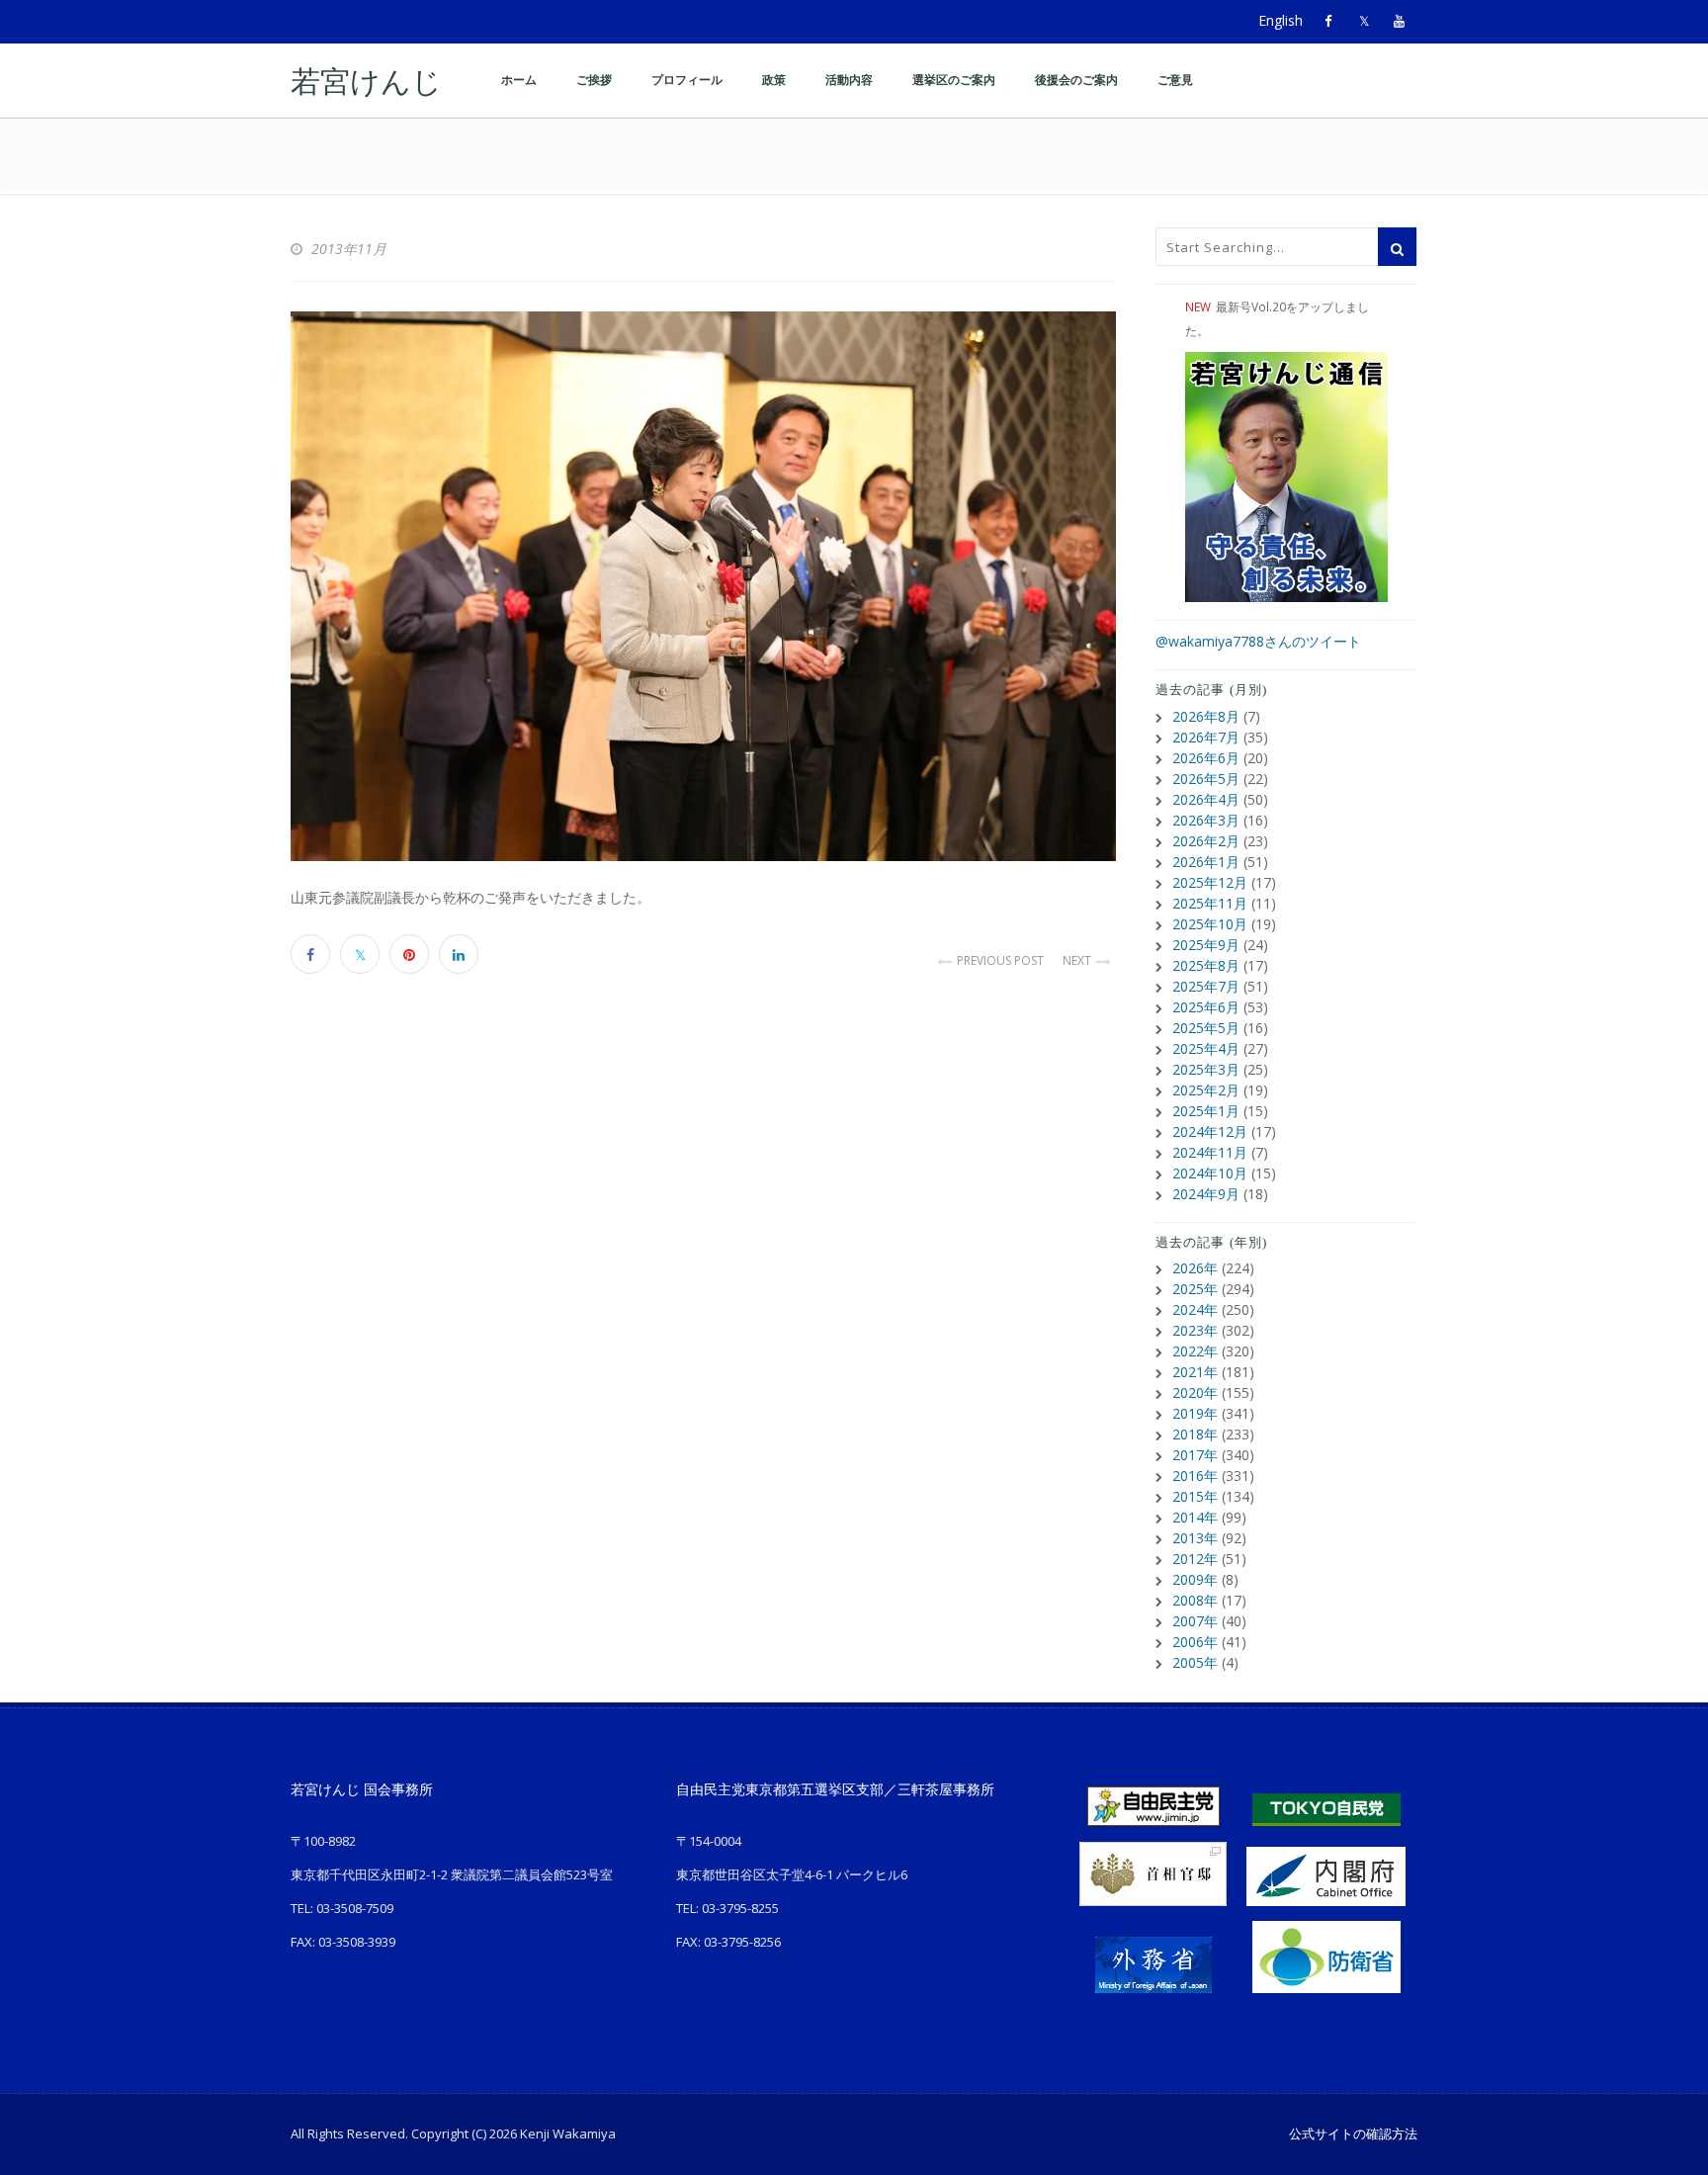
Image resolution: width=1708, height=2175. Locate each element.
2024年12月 (1210, 1131)
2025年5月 (1206, 1028)
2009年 (1195, 1579)
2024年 (1195, 1309)
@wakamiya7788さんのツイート (1258, 641)
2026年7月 (1206, 737)
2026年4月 (1206, 799)
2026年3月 (1206, 820)
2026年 (1195, 1268)
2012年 (1195, 1559)
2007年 (1195, 1621)
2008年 (1195, 1600)
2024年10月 (1210, 1173)
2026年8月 (1206, 716)
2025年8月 (1206, 965)
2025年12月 (1210, 882)
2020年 (1195, 1392)
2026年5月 (1206, 779)
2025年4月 (1206, 1048)
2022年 (1195, 1351)
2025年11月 (1210, 903)
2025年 (1195, 1289)
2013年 (1195, 1538)
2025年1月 (1206, 1111)
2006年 (1195, 1642)
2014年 (1195, 1517)
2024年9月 (1206, 1194)
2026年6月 (1206, 758)
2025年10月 (1210, 924)
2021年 (1195, 1372)
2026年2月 (1206, 841)
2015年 (1195, 1496)
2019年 (1195, 1413)
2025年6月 (1206, 1007)
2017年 (1195, 1455)
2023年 (1195, 1330)
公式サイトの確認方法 (1353, 2133)
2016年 (1195, 1476)
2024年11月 (1210, 1152)
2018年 (1195, 1434)
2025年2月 (1206, 1090)
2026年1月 (1206, 862)
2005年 (1195, 1662)
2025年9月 (1206, 945)
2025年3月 (1206, 1069)
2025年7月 (1206, 986)
